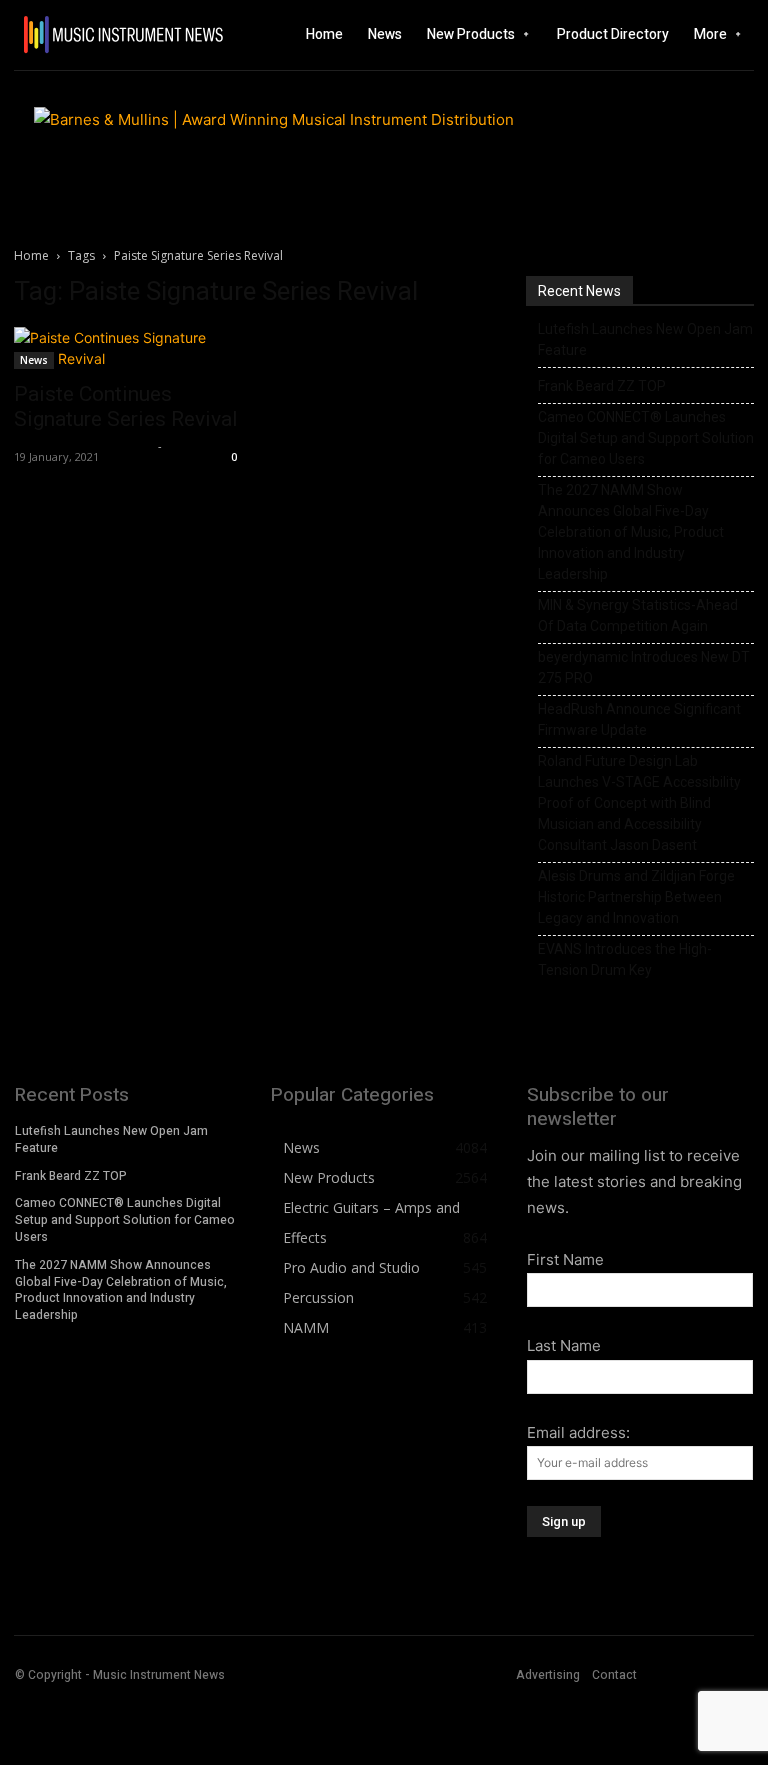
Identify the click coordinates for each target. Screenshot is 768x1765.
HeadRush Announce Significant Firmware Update (639, 719)
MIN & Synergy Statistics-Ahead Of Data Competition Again (638, 615)
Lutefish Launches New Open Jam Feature (645, 339)
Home (31, 255)
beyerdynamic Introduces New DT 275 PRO (644, 667)
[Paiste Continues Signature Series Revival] (128, 348)
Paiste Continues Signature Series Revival (126, 406)
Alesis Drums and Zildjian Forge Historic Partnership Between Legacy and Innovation (636, 897)
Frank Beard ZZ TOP (602, 386)
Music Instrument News (83, 445)
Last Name (564, 1345)
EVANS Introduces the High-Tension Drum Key (625, 959)
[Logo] (88, 34)
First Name (565, 1259)
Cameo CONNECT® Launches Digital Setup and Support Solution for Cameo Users (646, 438)
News (34, 360)
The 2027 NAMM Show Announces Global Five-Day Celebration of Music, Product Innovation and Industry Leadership (631, 532)
